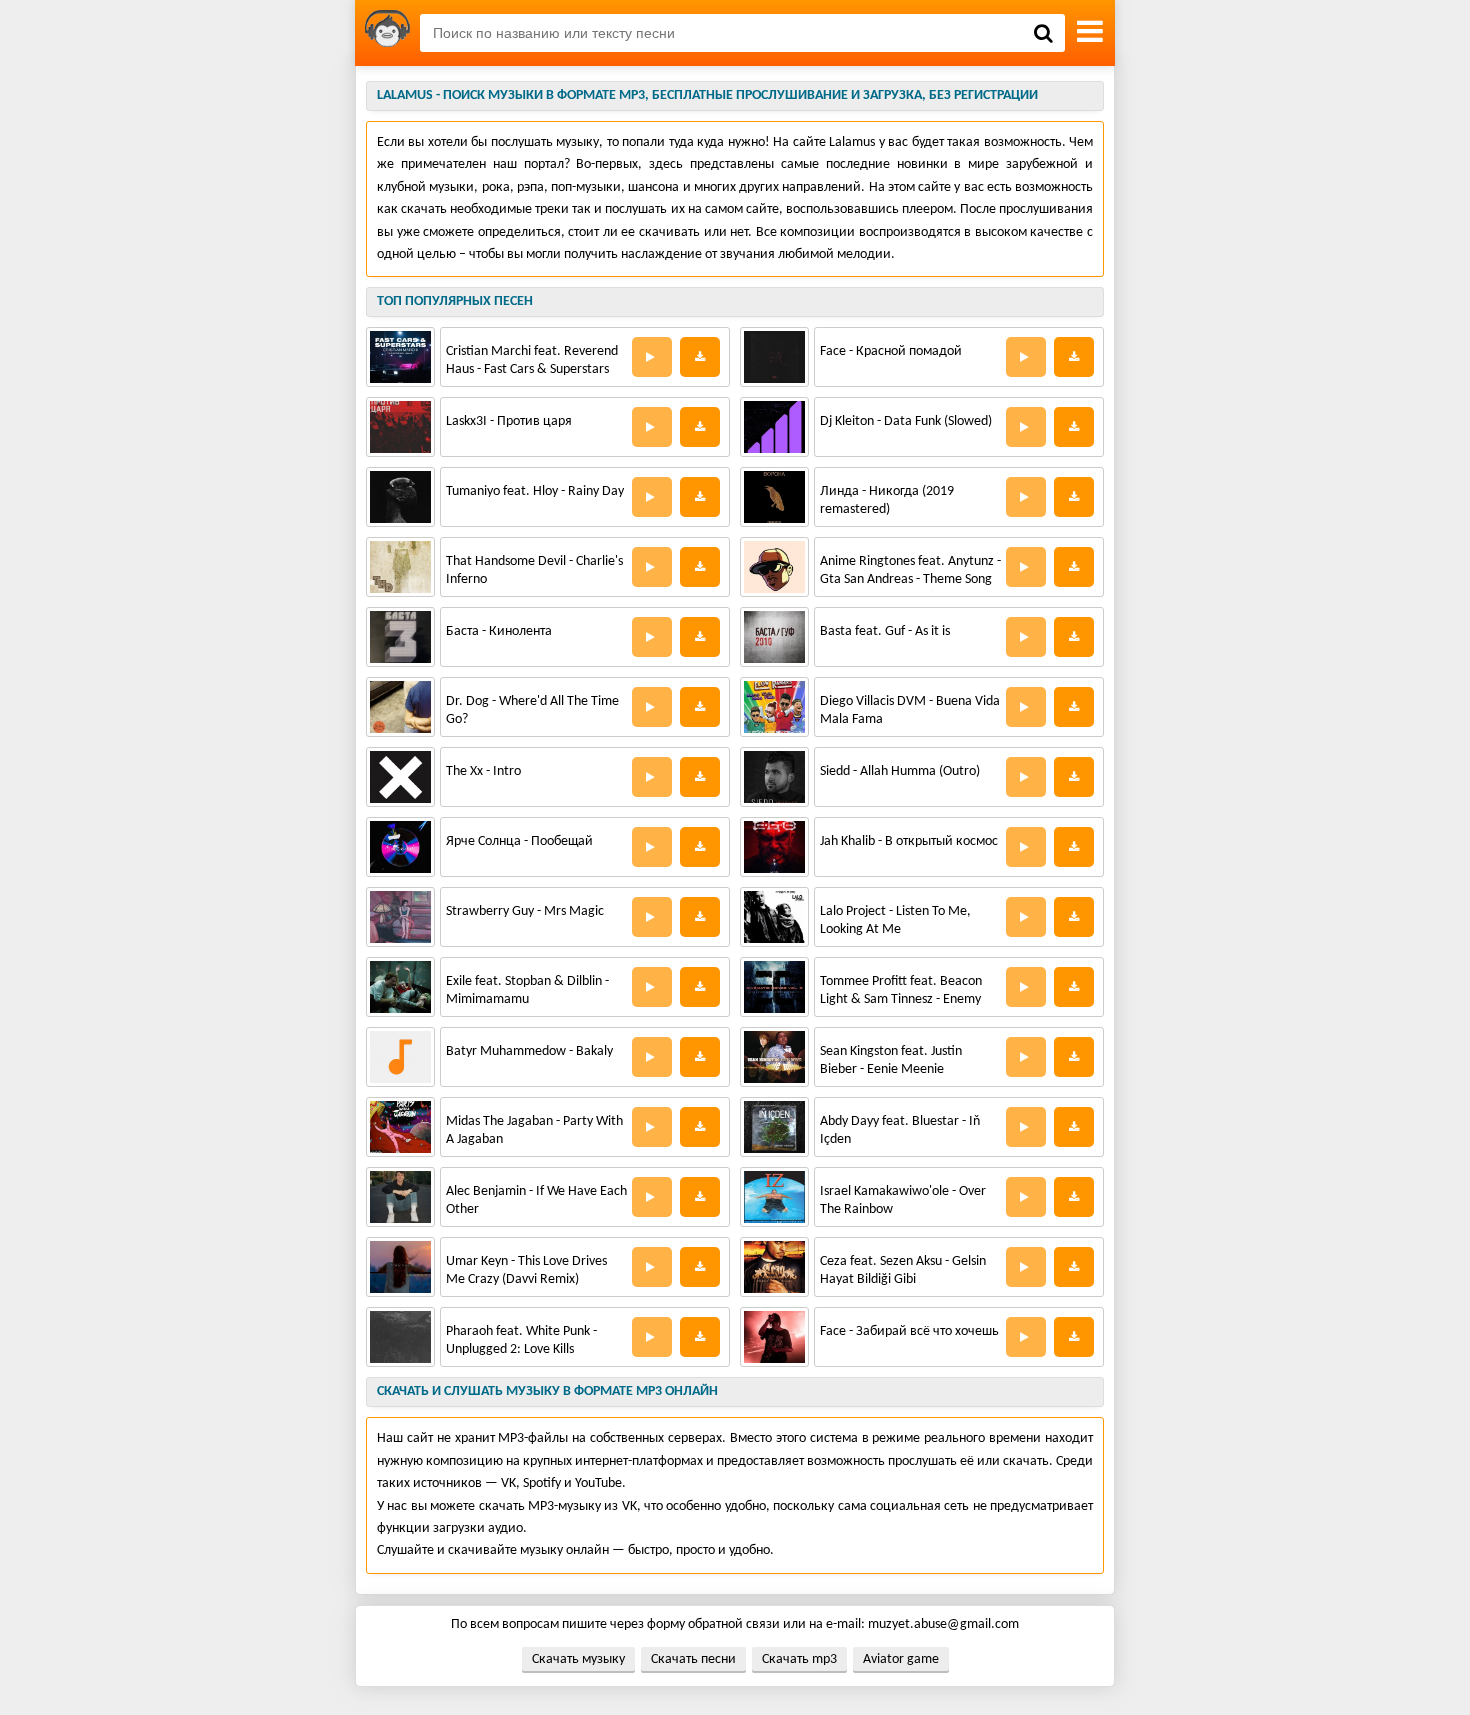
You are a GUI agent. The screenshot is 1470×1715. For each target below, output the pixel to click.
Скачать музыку (578, 1659)
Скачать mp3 (799, 1659)
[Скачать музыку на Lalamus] (387, 33)
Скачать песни (693, 1659)
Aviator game (901, 1659)
